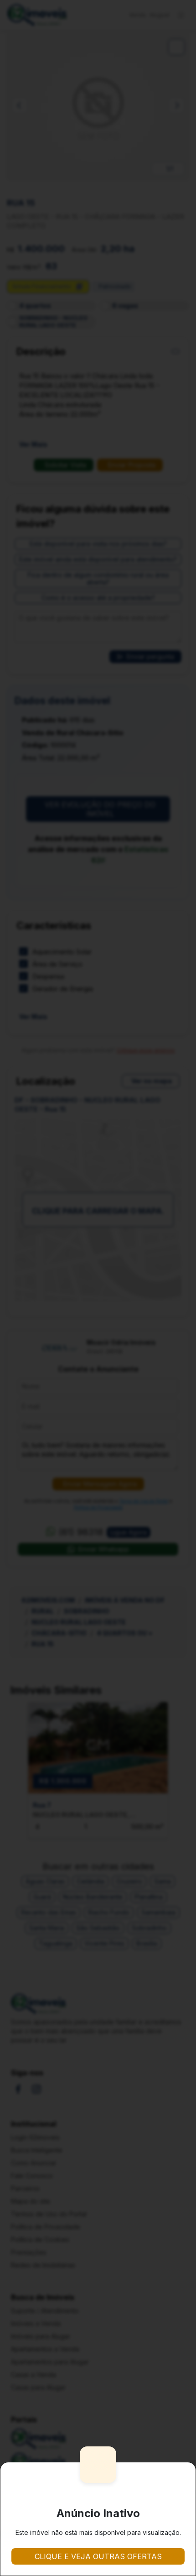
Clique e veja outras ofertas (98, 2556)
